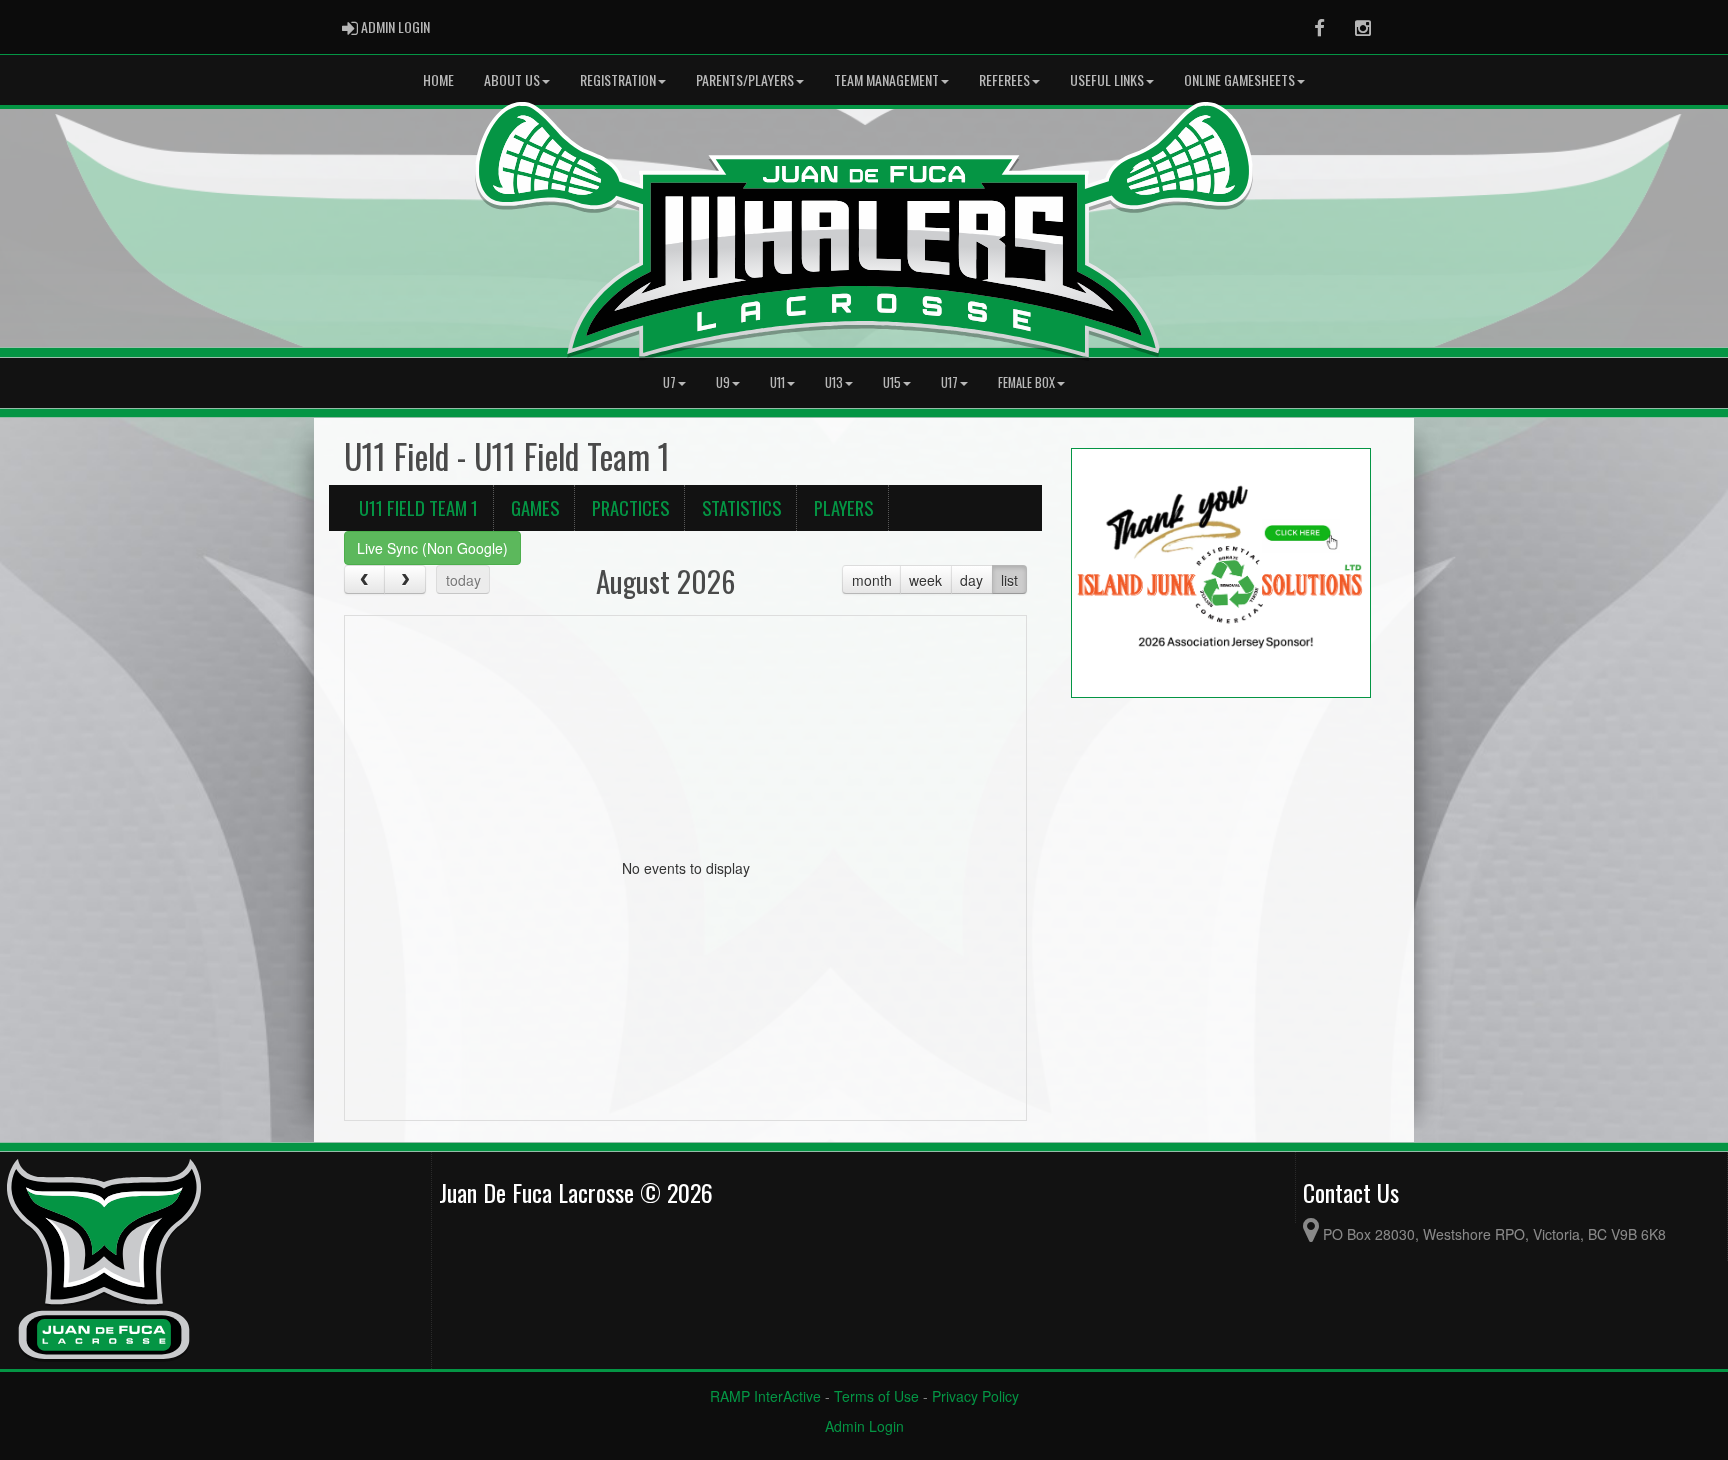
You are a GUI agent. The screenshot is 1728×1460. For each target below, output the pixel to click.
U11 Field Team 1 (418, 507)
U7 (669, 382)
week (925, 580)
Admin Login (864, 1426)
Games (535, 507)
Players (843, 507)
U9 (723, 382)
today (463, 580)
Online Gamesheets (1239, 79)
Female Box (1026, 382)
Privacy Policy (975, 1396)
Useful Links (1107, 79)
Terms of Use (876, 1396)
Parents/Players (745, 79)
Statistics (741, 507)
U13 (834, 382)
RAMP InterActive (765, 1396)
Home (438, 79)
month (872, 580)
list (1009, 580)
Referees (1004, 79)
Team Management (886, 79)
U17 (949, 382)
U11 (777, 382)
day (971, 580)
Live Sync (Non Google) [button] (432, 548)
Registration (618, 79)
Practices (630, 507)
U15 (892, 382)
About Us (512, 79)
